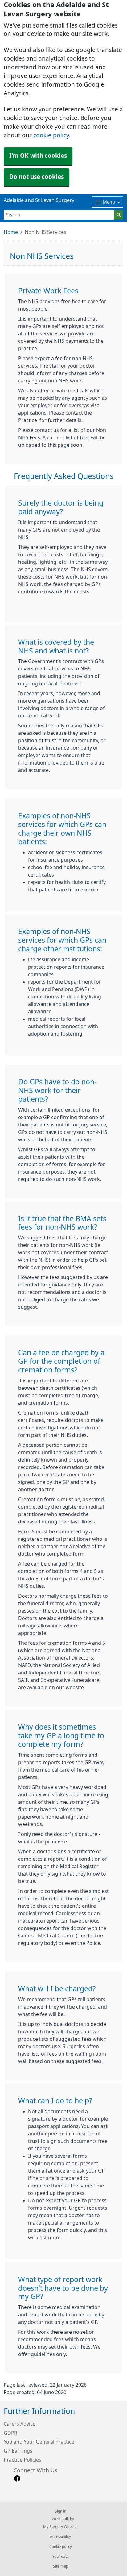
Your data (61, 2557)
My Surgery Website (60, 2527)
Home (11, 232)
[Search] (119, 215)
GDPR (10, 2433)
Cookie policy (61, 2547)
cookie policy (51, 135)
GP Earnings (18, 2451)
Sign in (61, 2511)
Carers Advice (20, 2424)
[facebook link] (17, 2479)
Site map (61, 2566)
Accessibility (60, 2537)
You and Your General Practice (39, 2442)
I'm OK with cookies (38, 156)
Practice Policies (23, 2460)
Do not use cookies (37, 177)
